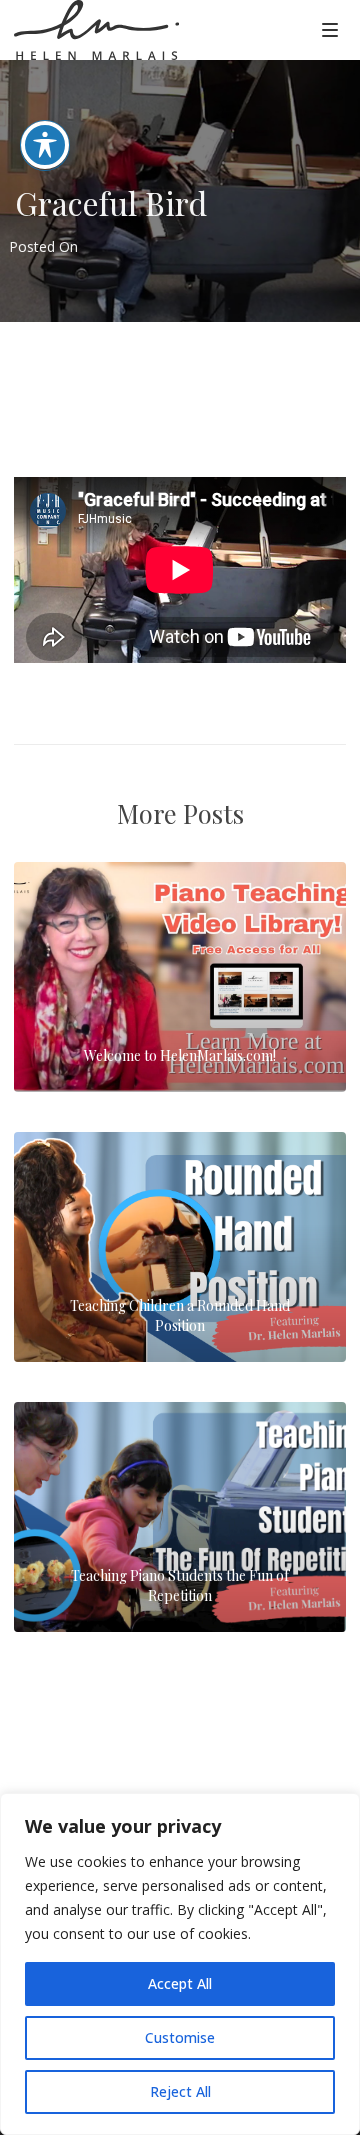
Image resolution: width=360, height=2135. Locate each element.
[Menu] (330, 29)
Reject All (180, 2091)
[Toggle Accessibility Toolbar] (45, 145)
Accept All (180, 1983)
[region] (180, 1964)
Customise (180, 2037)
